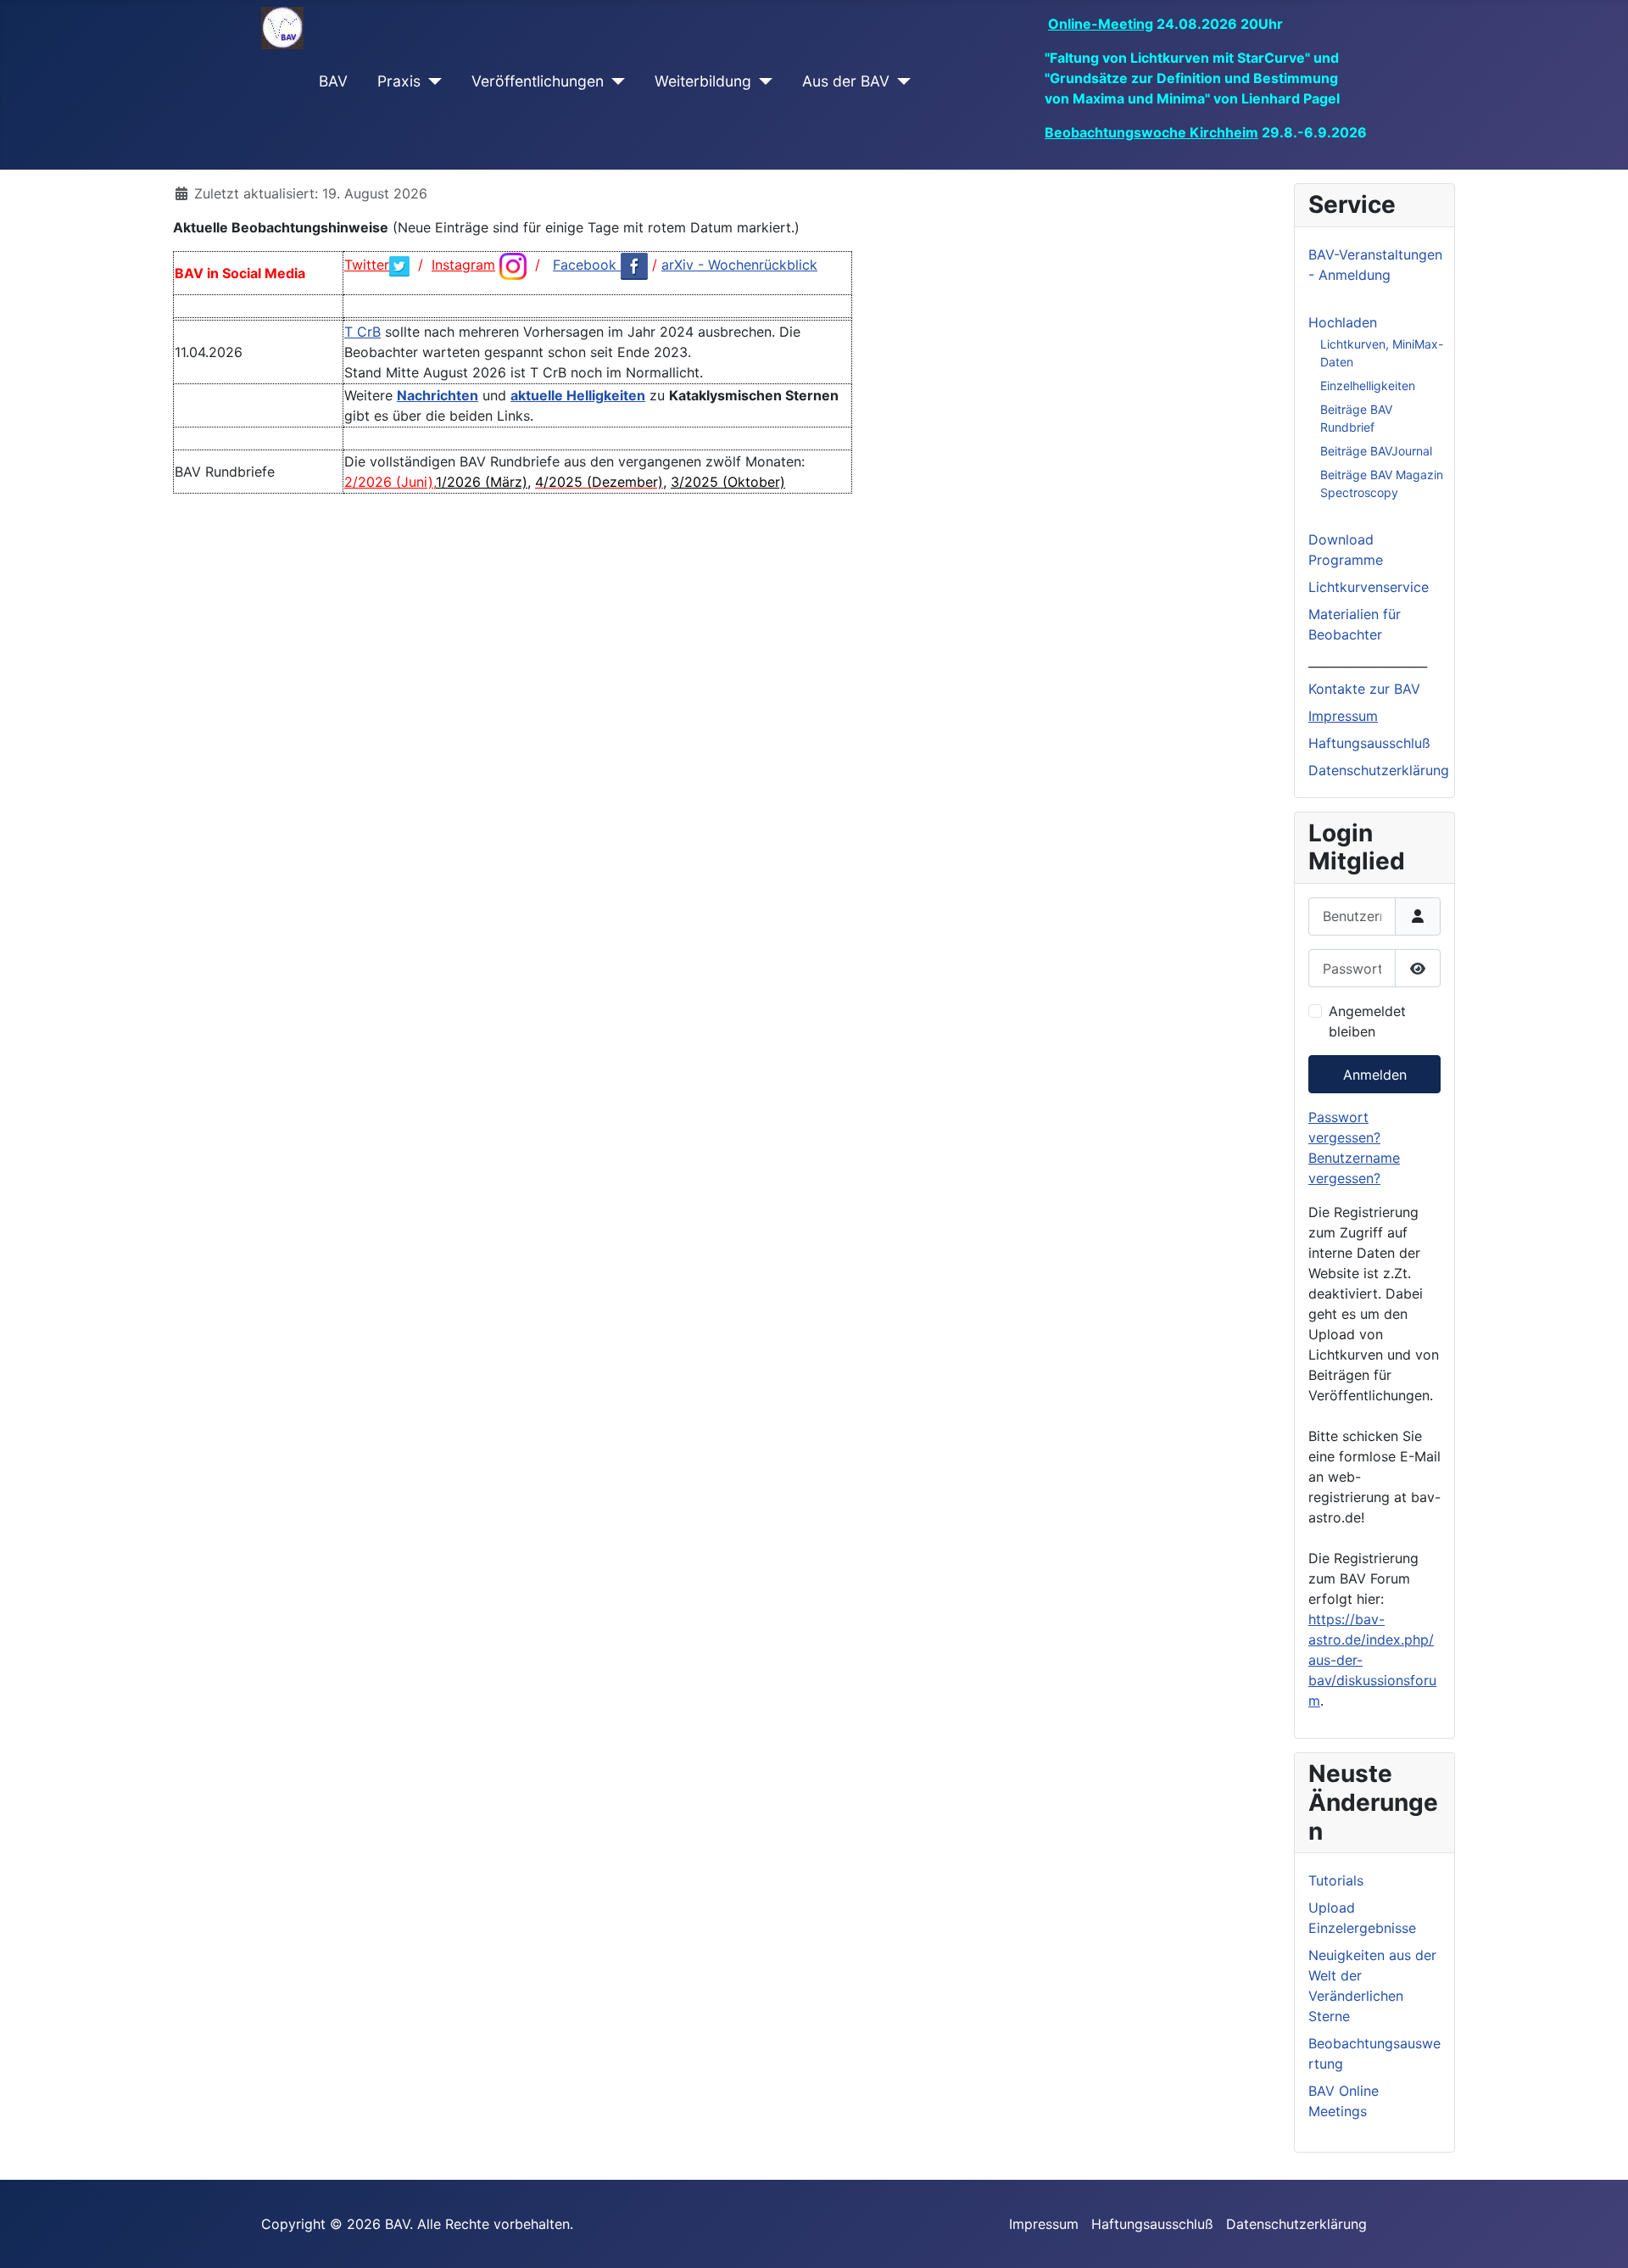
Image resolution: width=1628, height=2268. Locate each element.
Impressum (1343, 716)
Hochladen (1343, 322)
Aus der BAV (846, 81)
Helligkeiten (606, 395)
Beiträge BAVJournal (1376, 451)
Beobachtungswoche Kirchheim (1151, 132)
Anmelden (1375, 1075)
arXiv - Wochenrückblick (739, 265)
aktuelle (538, 395)
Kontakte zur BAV (1364, 689)
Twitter (367, 265)
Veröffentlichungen (538, 81)
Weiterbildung (703, 81)
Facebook (587, 265)
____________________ (1368, 662)
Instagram (463, 265)
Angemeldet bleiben (1367, 1021)
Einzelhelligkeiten (1368, 385)
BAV (333, 81)
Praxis (399, 81)
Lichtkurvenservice (1369, 587)
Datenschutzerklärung (1379, 770)
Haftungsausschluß (1369, 743)
